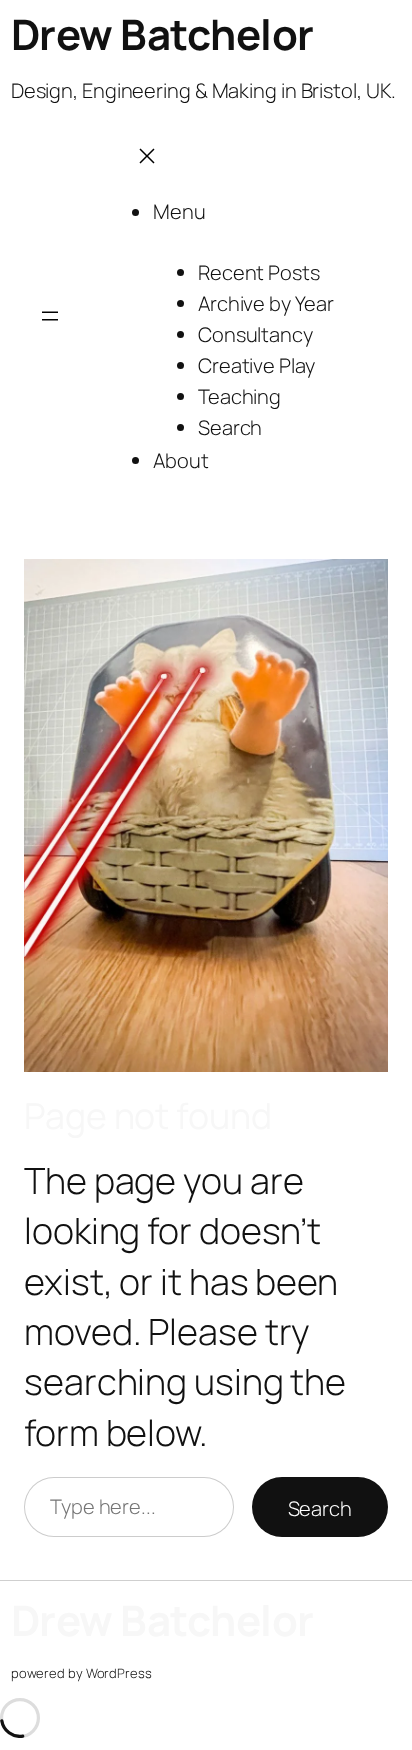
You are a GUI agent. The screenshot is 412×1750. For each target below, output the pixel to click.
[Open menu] (50, 315)
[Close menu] (147, 154)
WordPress (119, 1673)
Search (320, 1508)
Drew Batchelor (162, 34)
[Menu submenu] (239, 214)
